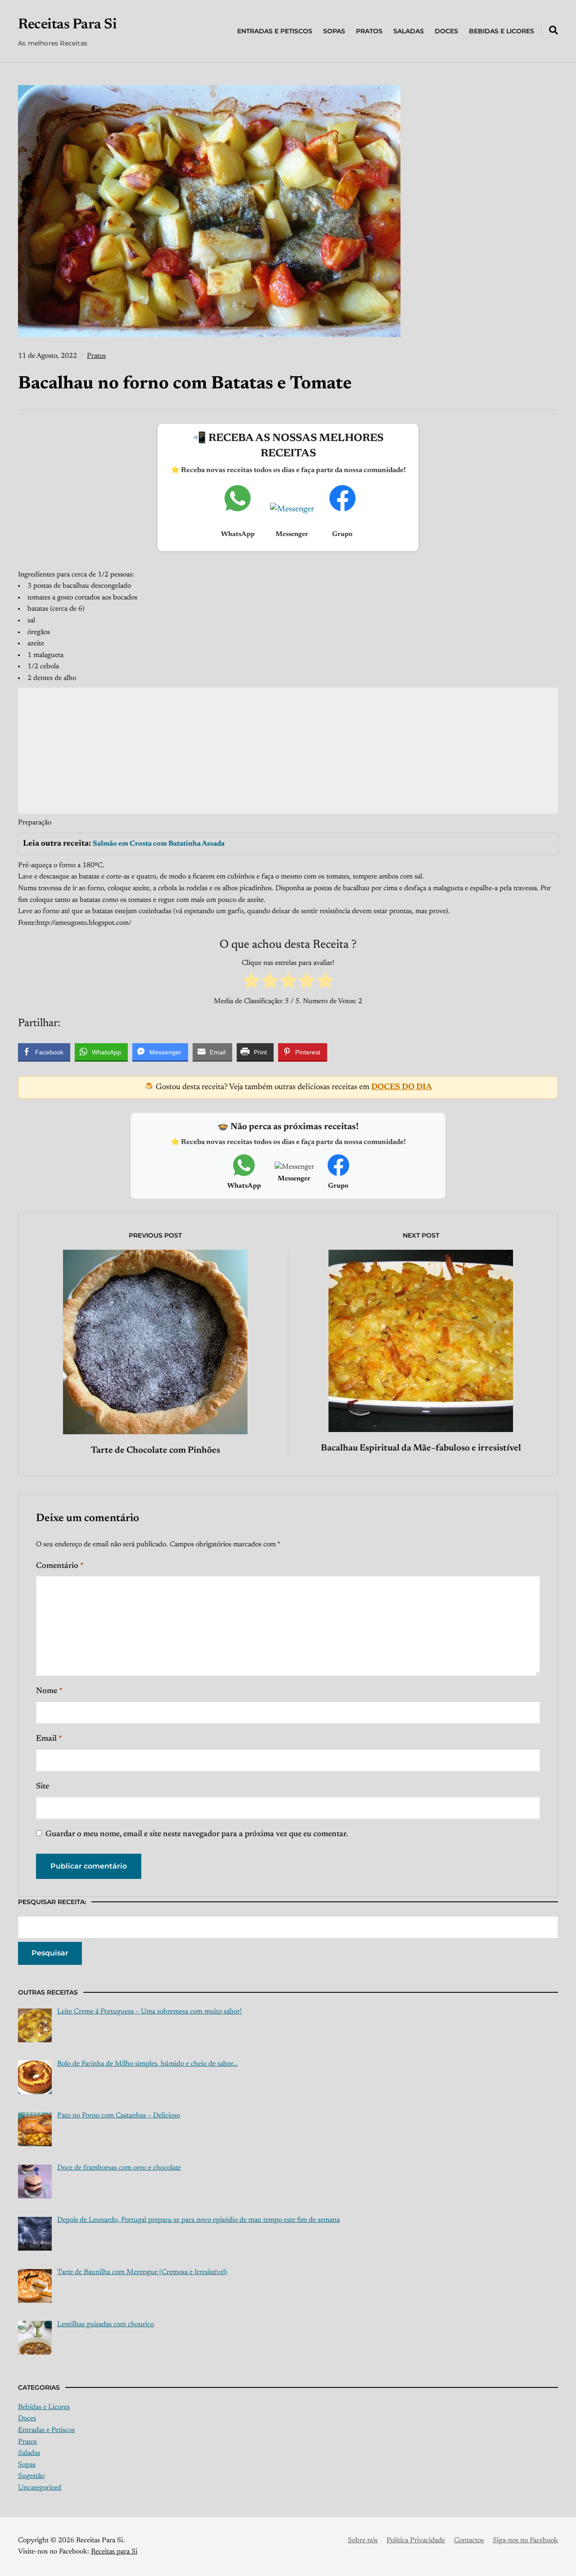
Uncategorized (40, 2488)
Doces (446, 31)
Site (43, 1787)
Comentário (60, 1566)
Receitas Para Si (67, 25)
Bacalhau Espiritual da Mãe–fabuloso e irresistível (421, 1448)
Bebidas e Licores (502, 31)
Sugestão (31, 2476)
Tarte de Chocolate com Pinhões (155, 1450)
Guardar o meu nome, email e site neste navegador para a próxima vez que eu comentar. (197, 1834)
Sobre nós (363, 2540)
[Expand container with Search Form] (553, 30)
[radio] (251, 983)
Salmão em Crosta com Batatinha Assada (159, 844)
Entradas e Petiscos (275, 31)
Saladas (409, 31)
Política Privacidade (416, 2540)
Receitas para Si (114, 2552)
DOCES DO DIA (402, 1087)
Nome (49, 1691)
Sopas (334, 31)
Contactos (469, 2540)
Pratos (369, 31)
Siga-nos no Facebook (525, 2540)
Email (49, 1739)
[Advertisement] (288, 751)
